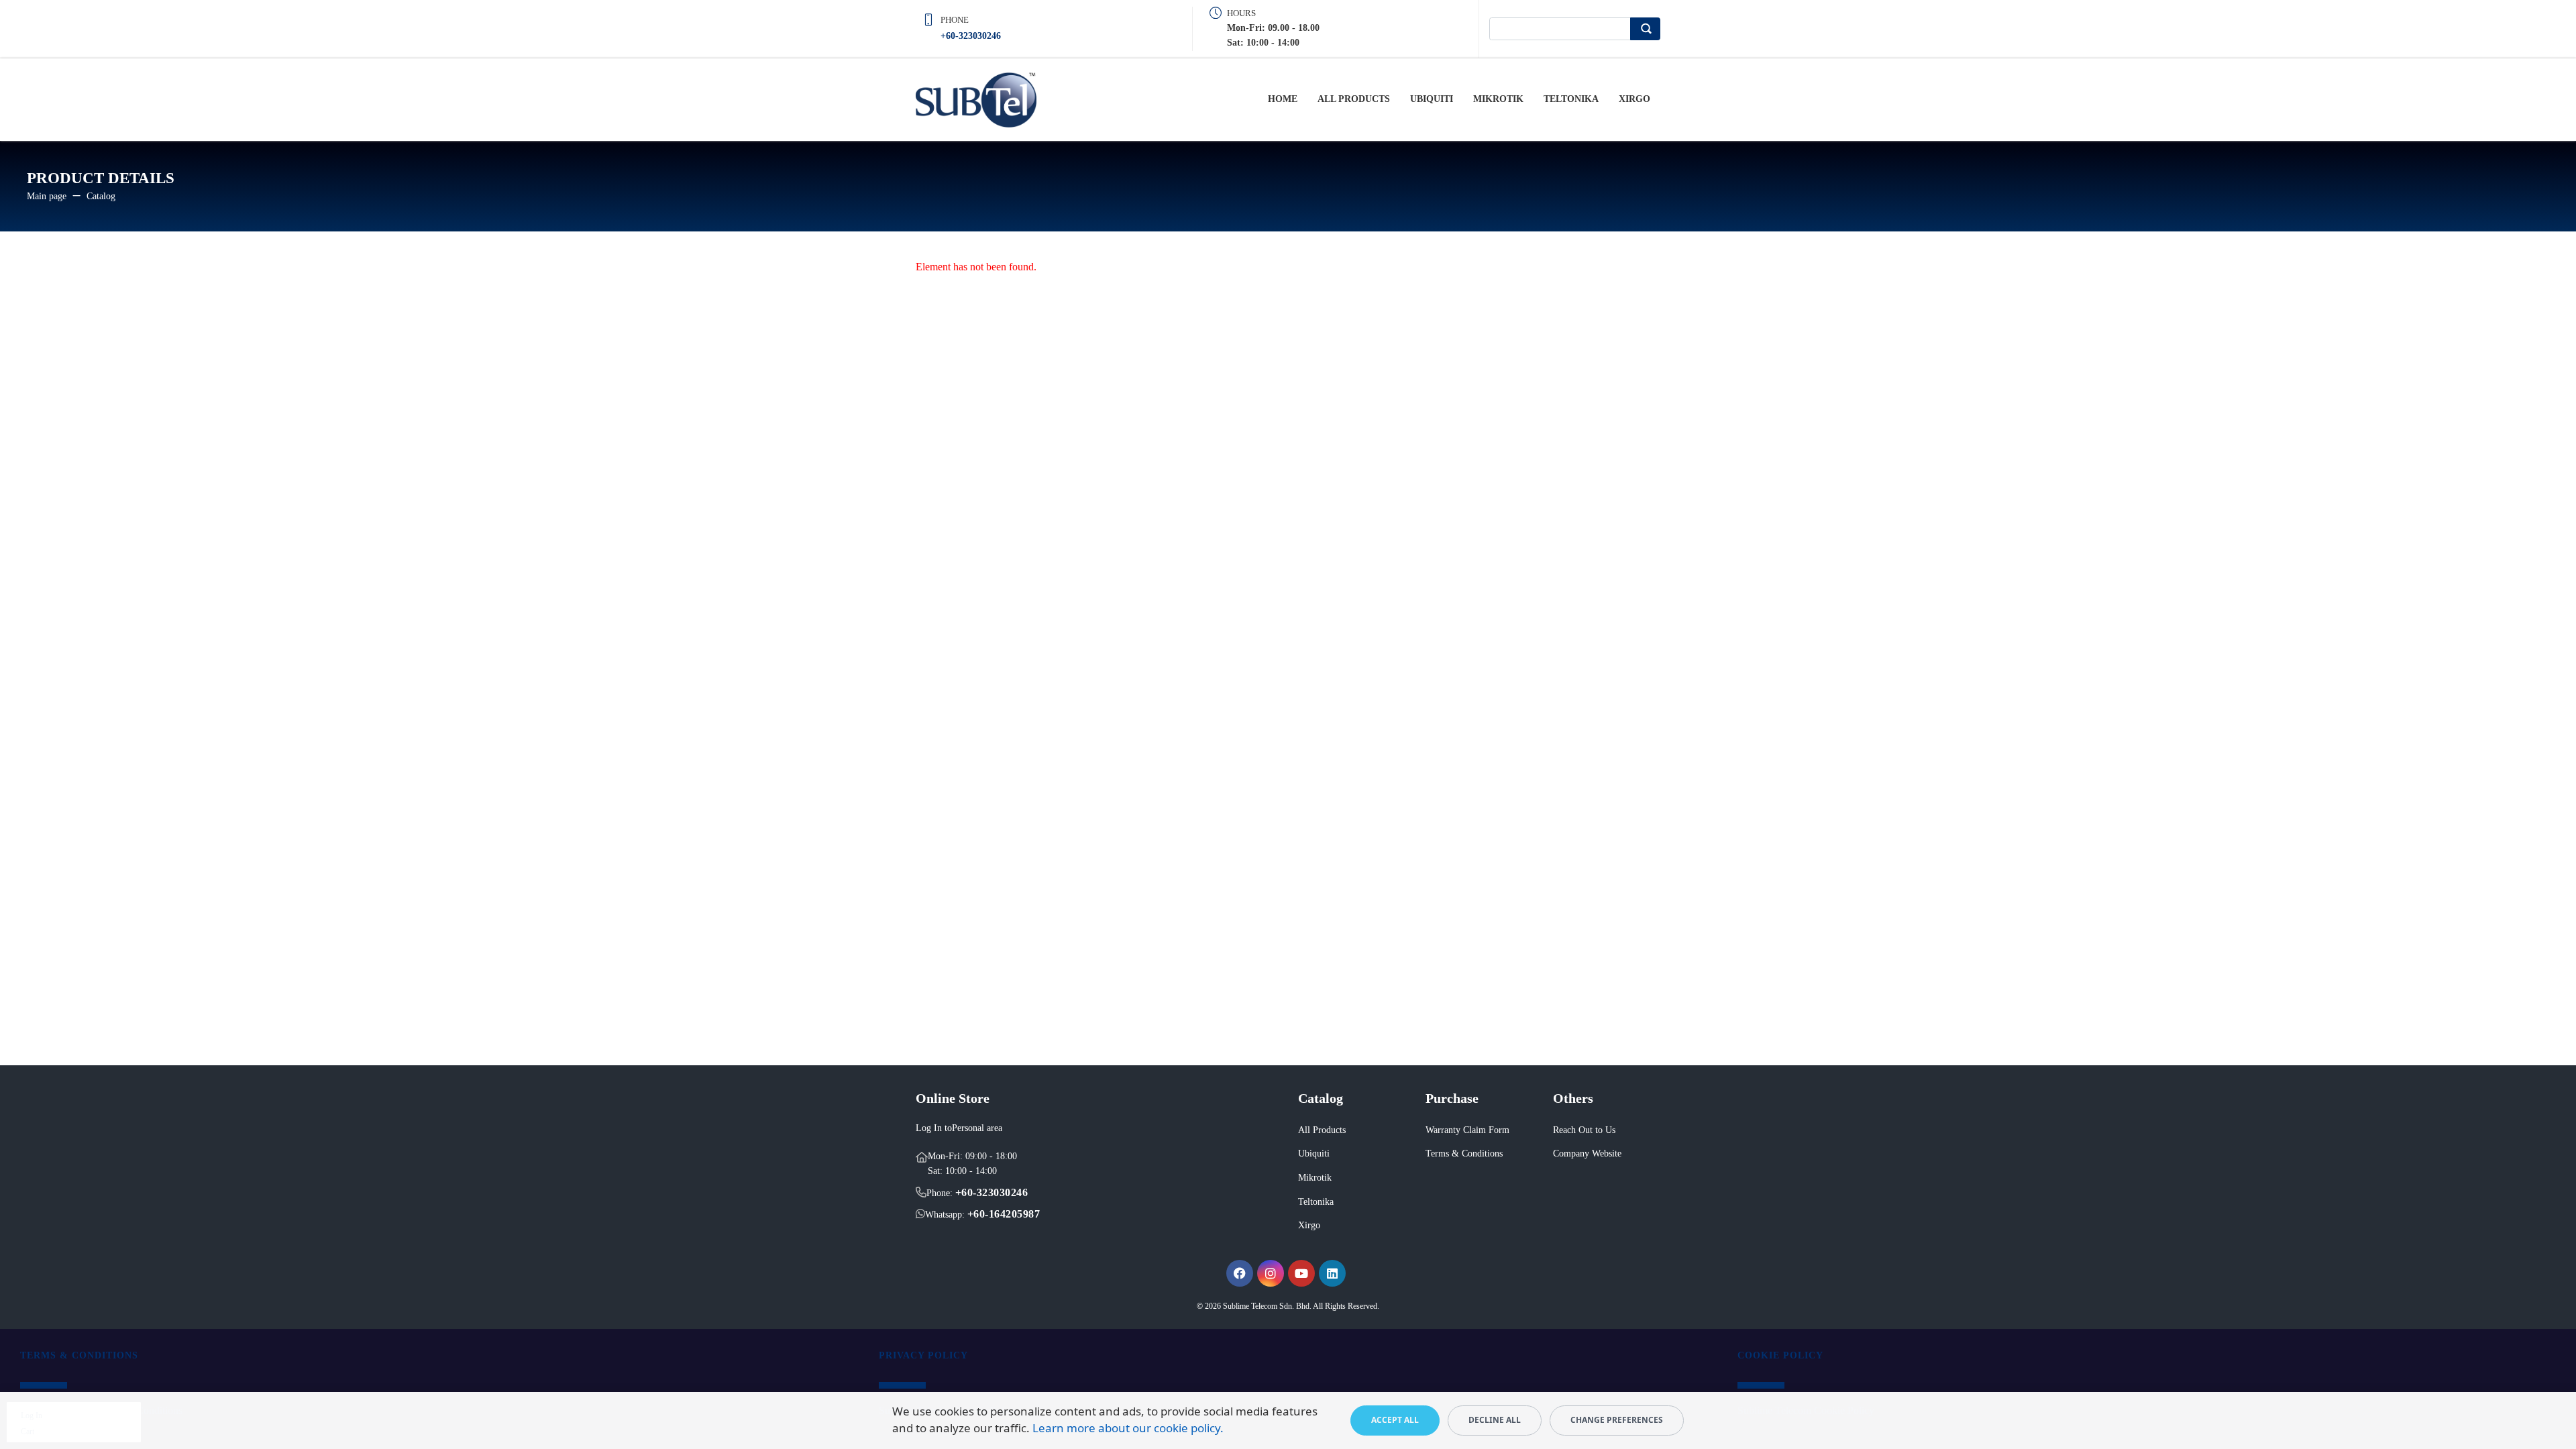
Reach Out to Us (1584, 1130)
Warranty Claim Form (1467, 1130)
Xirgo (1634, 99)
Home (1283, 99)
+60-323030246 (971, 36)
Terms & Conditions (1464, 1153)
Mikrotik (1498, 99)
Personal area (977, 1128)
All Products (1354, 99)
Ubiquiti (1432, 99)
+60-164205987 (1004, 1214)
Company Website (1587, 1153)
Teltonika (1571, 99)
